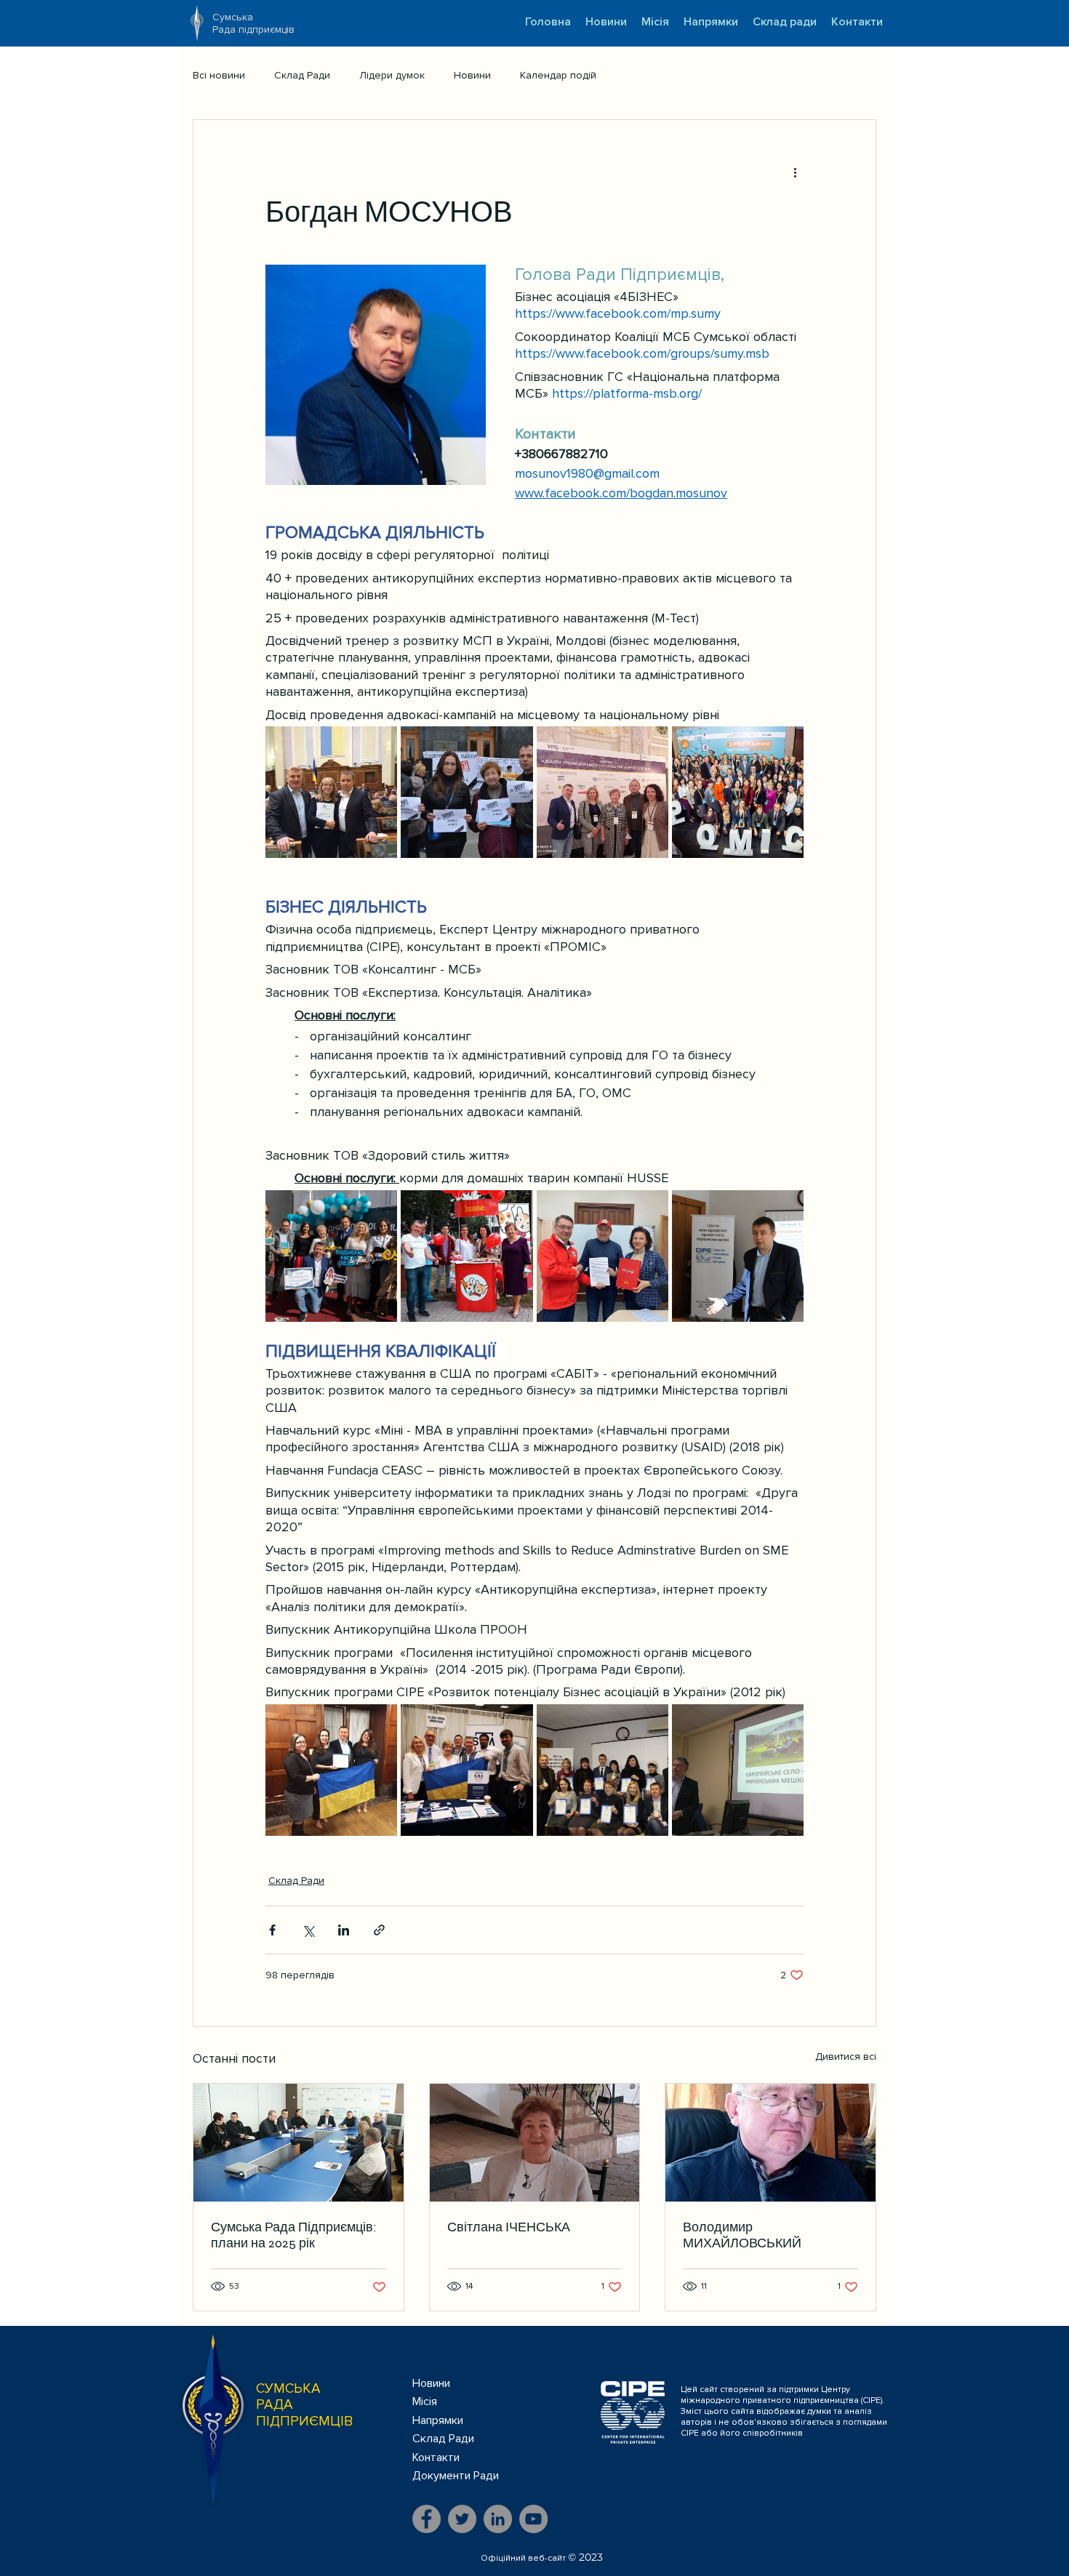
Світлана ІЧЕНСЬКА (509, 2227)
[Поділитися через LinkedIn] (344, 1930)
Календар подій (558, 75)
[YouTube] (533, 2519)
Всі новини (219, 75)
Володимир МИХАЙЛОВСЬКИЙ (742, 2235)
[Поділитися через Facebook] (272, 1930)
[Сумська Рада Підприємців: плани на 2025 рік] (299, 2143)
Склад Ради (302, 75)
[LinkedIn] (498, 2519)
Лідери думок (392, 75)
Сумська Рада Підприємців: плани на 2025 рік (294, 2235)
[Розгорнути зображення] (331, 792)
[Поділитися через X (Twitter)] (308, 1930)
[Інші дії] (795, 172)
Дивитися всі (846, 2057)
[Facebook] (427, 2519)
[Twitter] (462, 2519)
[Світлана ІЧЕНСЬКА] (535, 2143)
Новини (472, 75)
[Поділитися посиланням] (379, 1930)
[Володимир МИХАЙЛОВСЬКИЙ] (770, 2143)
